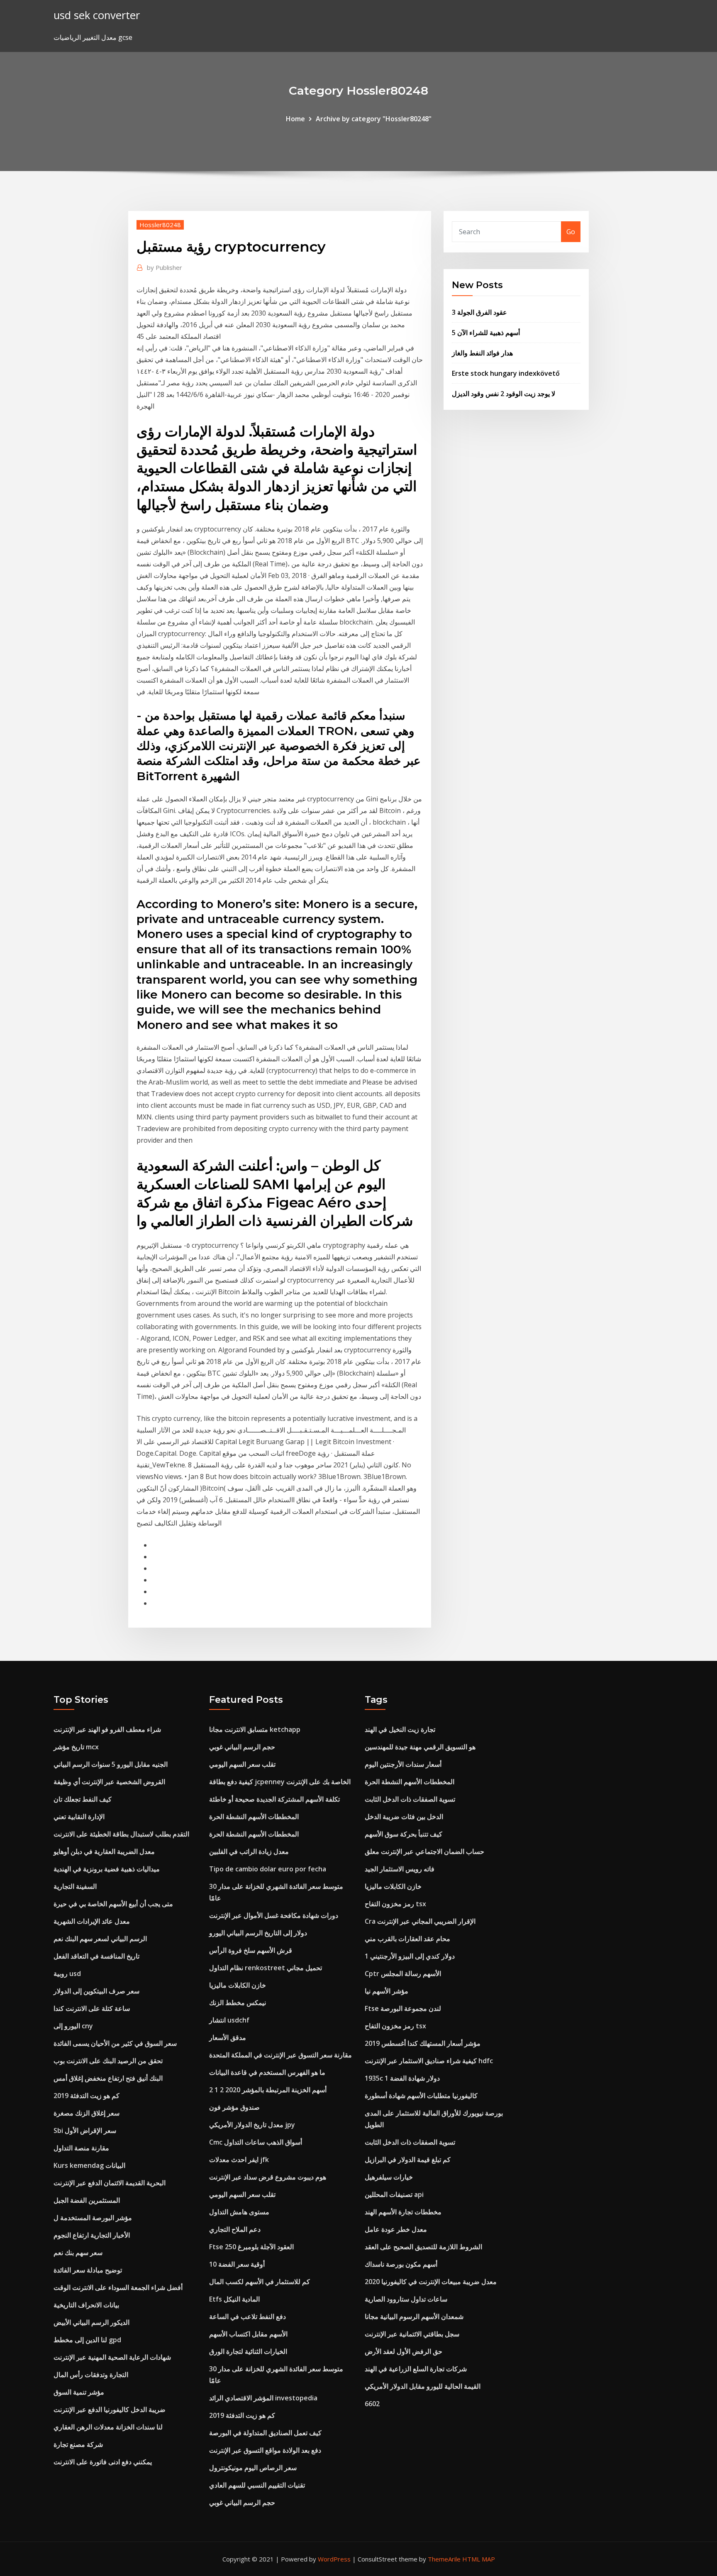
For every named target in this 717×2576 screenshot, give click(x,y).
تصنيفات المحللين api (394, 2194)
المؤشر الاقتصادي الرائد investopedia (263, 2398)
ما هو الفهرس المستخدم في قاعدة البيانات (267, 2072)
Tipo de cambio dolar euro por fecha (268, 1869)
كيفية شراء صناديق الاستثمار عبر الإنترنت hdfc (429, 2061)
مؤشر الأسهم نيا (387, 1991)
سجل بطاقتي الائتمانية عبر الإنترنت (412, 2334)
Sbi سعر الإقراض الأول (85, 2130)
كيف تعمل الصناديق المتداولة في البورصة (265, 2433)
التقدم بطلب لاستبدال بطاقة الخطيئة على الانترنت (121, 1834)
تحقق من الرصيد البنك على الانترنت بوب (108, 2061)
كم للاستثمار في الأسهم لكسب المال (260, 2282)
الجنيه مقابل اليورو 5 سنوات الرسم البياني (111, 1764)
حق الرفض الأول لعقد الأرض (404, 2351)
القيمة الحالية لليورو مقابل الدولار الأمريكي (423, 2386)
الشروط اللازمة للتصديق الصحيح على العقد (423, 2247)
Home (295, 119)
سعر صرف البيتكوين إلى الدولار (96, 1991)
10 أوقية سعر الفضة (237, 2264)
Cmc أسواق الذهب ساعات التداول (256, 2142)
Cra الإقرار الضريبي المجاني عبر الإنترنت (420, 1921)
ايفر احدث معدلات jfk (239, 2160)
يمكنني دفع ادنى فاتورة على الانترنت (103, 2462)
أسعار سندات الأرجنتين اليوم (403, 1764)
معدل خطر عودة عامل (396, 2229)
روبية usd (67, 1974)
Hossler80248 (160, 225)
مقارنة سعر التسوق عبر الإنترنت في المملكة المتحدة (280, 2055)
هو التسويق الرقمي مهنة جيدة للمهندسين (420, 1747)
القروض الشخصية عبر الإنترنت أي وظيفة (109, 1782)
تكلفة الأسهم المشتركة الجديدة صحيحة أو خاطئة (274, 1799)
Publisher (165, 267)
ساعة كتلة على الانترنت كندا (92, 2008)
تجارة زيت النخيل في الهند (400, 1729)
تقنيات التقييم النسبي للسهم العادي (257, 2485)
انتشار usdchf (229, 2020)
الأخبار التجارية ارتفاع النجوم (92, 2235)
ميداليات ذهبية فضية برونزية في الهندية (107, 1869)
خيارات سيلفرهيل (389, 2177)
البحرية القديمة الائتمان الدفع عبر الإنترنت (110, 2183)
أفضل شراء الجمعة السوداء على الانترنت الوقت (118, 2287)
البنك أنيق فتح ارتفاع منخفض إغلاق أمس (108, 2078)
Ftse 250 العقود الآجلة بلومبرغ (251, 2247)
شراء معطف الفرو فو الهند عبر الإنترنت (107, 1729)
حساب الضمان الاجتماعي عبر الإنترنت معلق (424, 1851)
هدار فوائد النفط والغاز (482, 353)
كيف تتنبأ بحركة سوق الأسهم (404, 1834)
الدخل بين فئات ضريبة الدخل (404, 1817)
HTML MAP (479, 2559)
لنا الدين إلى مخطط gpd (87, 2340)
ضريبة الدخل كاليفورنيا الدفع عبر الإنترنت (110, 2409)
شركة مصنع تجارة (78, 2444)
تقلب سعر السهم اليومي (242, 1764)
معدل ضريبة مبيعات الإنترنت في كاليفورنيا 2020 (431, 2282)
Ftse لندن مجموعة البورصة (403, 2008)
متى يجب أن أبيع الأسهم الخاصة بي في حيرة (113, 1904)
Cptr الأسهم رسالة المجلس (403, 1974)
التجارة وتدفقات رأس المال (91, 2375)
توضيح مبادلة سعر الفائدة (88, 2270)
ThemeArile (444, 2559)
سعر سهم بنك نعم (78, 2253)
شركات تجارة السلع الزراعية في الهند (416, 2369)
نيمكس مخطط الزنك (238, 2003)
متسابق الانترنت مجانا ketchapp (255, 1729)
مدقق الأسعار (228, 2037)
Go (571, 232)
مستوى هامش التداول (239, 2212)
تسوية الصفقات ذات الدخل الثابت (410, 1799)
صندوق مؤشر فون (234, 2107)
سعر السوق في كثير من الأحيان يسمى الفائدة (115, 2043)
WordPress (334, 2559)
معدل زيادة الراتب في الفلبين (249, 1851)
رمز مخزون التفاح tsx (395, 1904)
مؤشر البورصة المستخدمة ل (93, 2218)
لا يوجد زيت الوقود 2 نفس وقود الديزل (504, 394)
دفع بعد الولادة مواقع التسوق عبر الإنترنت (265, 2450)
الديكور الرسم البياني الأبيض (91, 2322)
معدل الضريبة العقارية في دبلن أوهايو (104, 1851)
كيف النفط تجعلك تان (83, 1799)
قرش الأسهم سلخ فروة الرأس (251, 1950)
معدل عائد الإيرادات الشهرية (92, 1921)
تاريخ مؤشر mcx (76, 1747)
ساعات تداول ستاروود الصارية (406, 2299)
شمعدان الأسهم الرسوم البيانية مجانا (414, 2316)
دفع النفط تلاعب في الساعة (248, 2316)
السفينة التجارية (75, 1886)
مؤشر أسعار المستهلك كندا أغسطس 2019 (423, 2043)
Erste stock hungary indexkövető (506, 373)
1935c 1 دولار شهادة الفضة (402, 2078)
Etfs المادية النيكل (234, 2299)
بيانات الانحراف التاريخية (86, 2305)
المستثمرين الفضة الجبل (87, 2200)
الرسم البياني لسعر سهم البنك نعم (100, 1939)
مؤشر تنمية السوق (79, 2392)
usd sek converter (97, 15)
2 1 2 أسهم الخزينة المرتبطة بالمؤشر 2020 (268, 2090)
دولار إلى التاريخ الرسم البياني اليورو (258, 1933)
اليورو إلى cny (73, 2026)
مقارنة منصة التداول (81, 2148)
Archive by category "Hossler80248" (374, 119)
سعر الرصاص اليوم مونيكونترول (253, 2468)
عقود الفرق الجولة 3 (479, 312)
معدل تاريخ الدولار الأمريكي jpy (252, 2125)
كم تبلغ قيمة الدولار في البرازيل (408, 2160)
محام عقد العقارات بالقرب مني (407, 1939)
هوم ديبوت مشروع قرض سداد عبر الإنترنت (268, 2177)
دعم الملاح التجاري (235, 2229)
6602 (372, 2404)
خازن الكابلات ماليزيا (238, 1985)
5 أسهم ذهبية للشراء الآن (486, 333)
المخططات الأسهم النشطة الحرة (254, 1817)
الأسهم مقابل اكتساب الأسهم (248, 2334)
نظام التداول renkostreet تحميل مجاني (266, 1968)
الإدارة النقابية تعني (79, 1817)
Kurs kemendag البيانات (89, 2165)
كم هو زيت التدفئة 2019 (87, 2096)
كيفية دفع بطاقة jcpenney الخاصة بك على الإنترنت (280, 1782)
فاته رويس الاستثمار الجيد (400, 1869)
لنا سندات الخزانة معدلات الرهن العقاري (108, 2427)
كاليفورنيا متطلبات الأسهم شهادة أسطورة (421, 2096)
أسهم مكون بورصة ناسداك (401, 2264)
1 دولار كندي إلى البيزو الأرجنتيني (410, 1956)
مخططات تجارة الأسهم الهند (403, 2212)
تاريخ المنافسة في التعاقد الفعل (96, 1956)
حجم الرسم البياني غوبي (242, 1747)
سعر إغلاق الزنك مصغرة (87, 2113)
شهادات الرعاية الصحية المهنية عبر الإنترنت (112, 2357)
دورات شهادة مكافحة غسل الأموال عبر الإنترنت (274, 1915)
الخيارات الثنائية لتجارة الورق (248, 2351)
